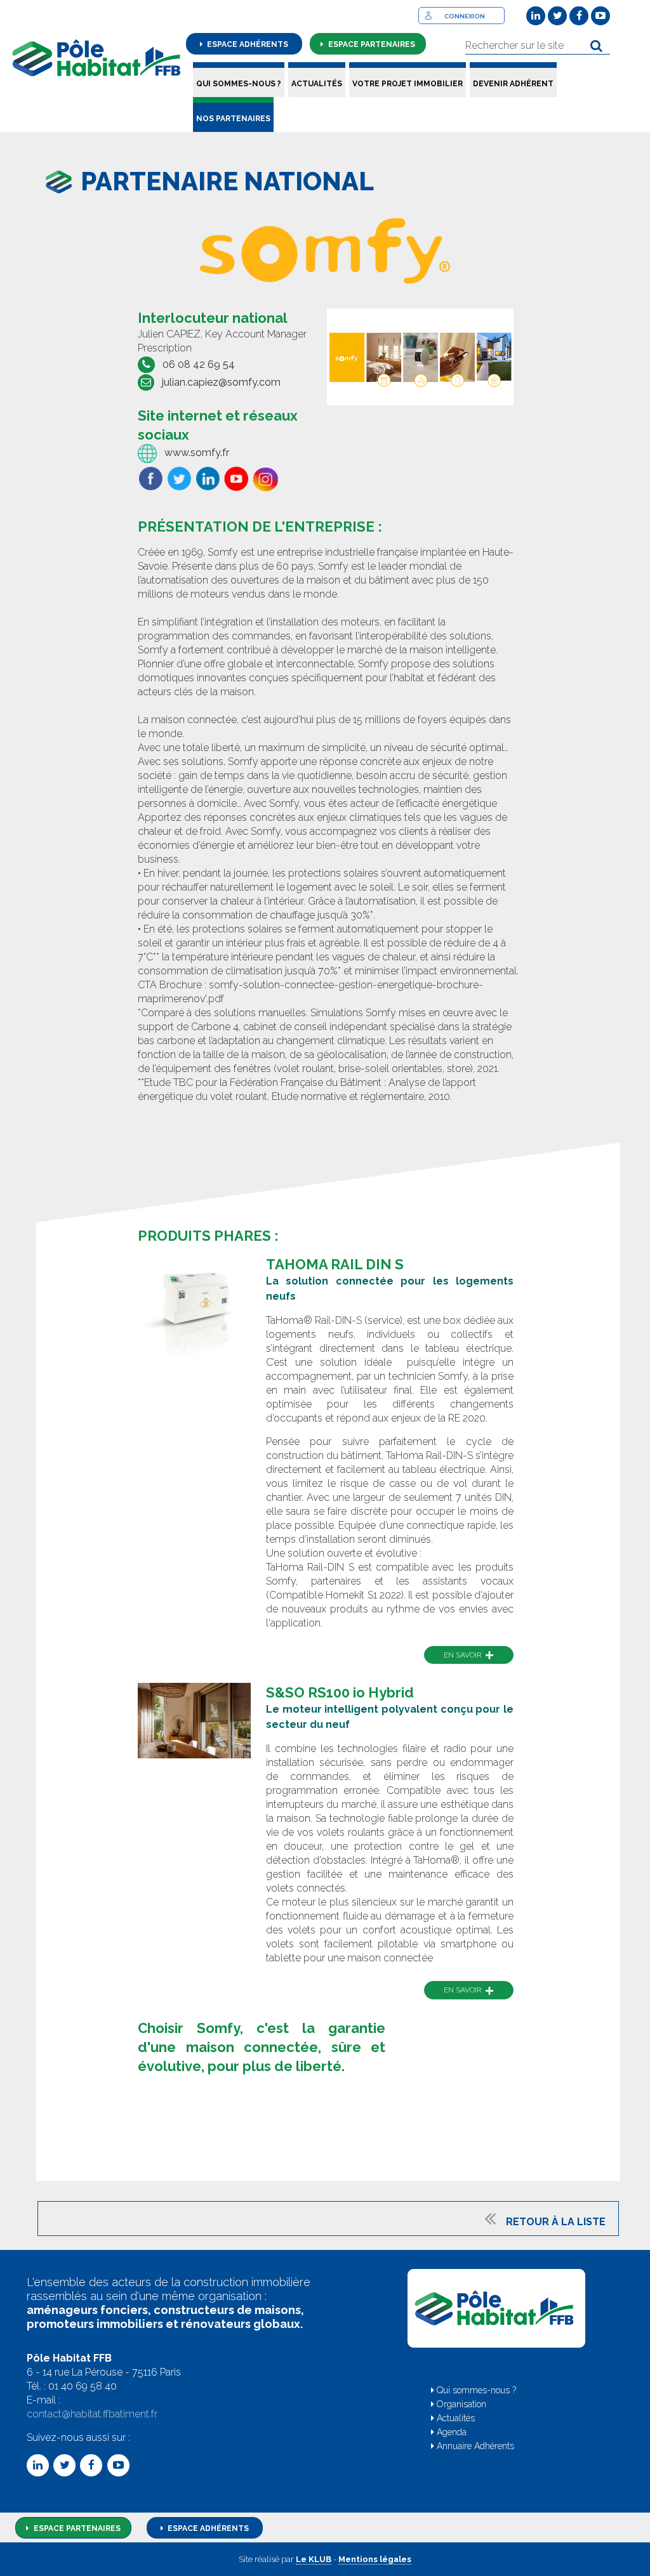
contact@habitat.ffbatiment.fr (92, 2414)
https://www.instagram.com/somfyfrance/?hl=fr (265, 481)
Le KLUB (314, 2559)
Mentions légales (375, 2559)
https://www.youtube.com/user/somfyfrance (236, 479)
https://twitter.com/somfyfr (179, 479)
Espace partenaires (371, 44)
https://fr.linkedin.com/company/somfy (208, 479)
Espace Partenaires (76, 2528)
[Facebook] (579, 16)
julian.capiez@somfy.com (221, 382)
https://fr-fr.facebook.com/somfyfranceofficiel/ (150, 479)
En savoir (469, 1655)
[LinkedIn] (536, 16)
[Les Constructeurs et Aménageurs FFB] (96, 58)
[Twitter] (557, 16)
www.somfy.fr (197, 453)
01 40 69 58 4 (79, 2386)
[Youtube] (600, 16)
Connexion (465, 16)
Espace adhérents (247, 44)
